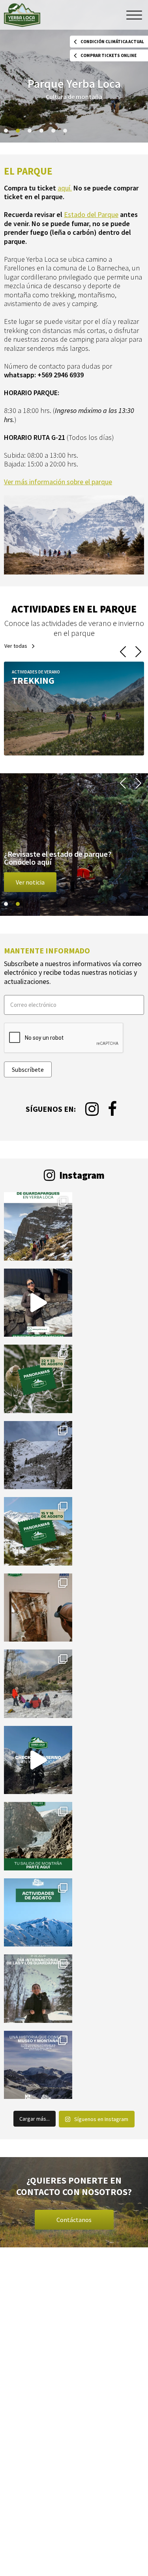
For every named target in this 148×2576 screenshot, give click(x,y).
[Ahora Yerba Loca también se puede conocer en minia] (38, 1608)
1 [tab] (6, 131)
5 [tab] (53, 131)
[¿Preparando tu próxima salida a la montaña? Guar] (38, 1836)
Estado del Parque (91, 214)
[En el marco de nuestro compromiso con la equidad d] (38, 1226)
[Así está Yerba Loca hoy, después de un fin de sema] (38, 1455)
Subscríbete (28, 1069)
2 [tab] (18, 131)
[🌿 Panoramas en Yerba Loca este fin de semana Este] (38, 1379)
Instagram (81, 1175)
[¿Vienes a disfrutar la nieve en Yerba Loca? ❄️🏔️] (38, 1760)
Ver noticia (30, 882)
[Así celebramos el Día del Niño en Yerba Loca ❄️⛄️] (38, 1684)
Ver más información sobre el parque (58, 482)
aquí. (65, 188)
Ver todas (16, 646)
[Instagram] (92, 1109)
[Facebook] (112, 1109)
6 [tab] (65, 131)
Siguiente (138, 652)
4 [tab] (41, 131)
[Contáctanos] (74, 2202)
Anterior (123, 652)
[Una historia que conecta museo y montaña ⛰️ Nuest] (38, 2065)
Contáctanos (74, 2220)
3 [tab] (30, 131)
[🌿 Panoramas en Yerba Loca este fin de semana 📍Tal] (38, 1303)
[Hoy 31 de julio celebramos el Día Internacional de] (38, 1989)
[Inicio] (22, 15)
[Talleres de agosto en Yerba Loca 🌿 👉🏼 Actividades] (38, 1913)
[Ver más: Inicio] (74, 709)
